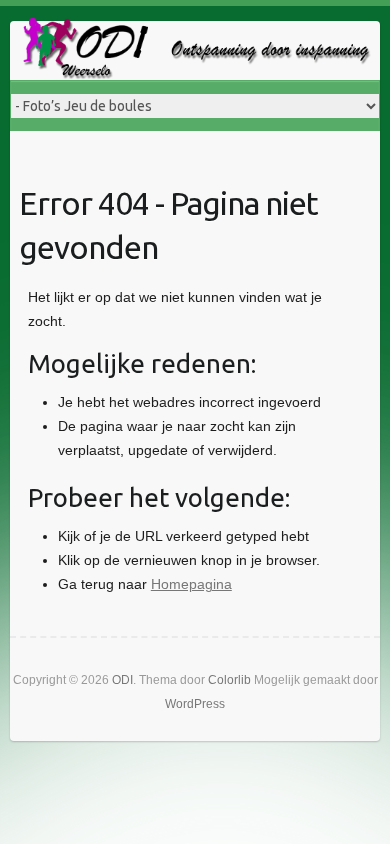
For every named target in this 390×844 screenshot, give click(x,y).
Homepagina (191, 584)
